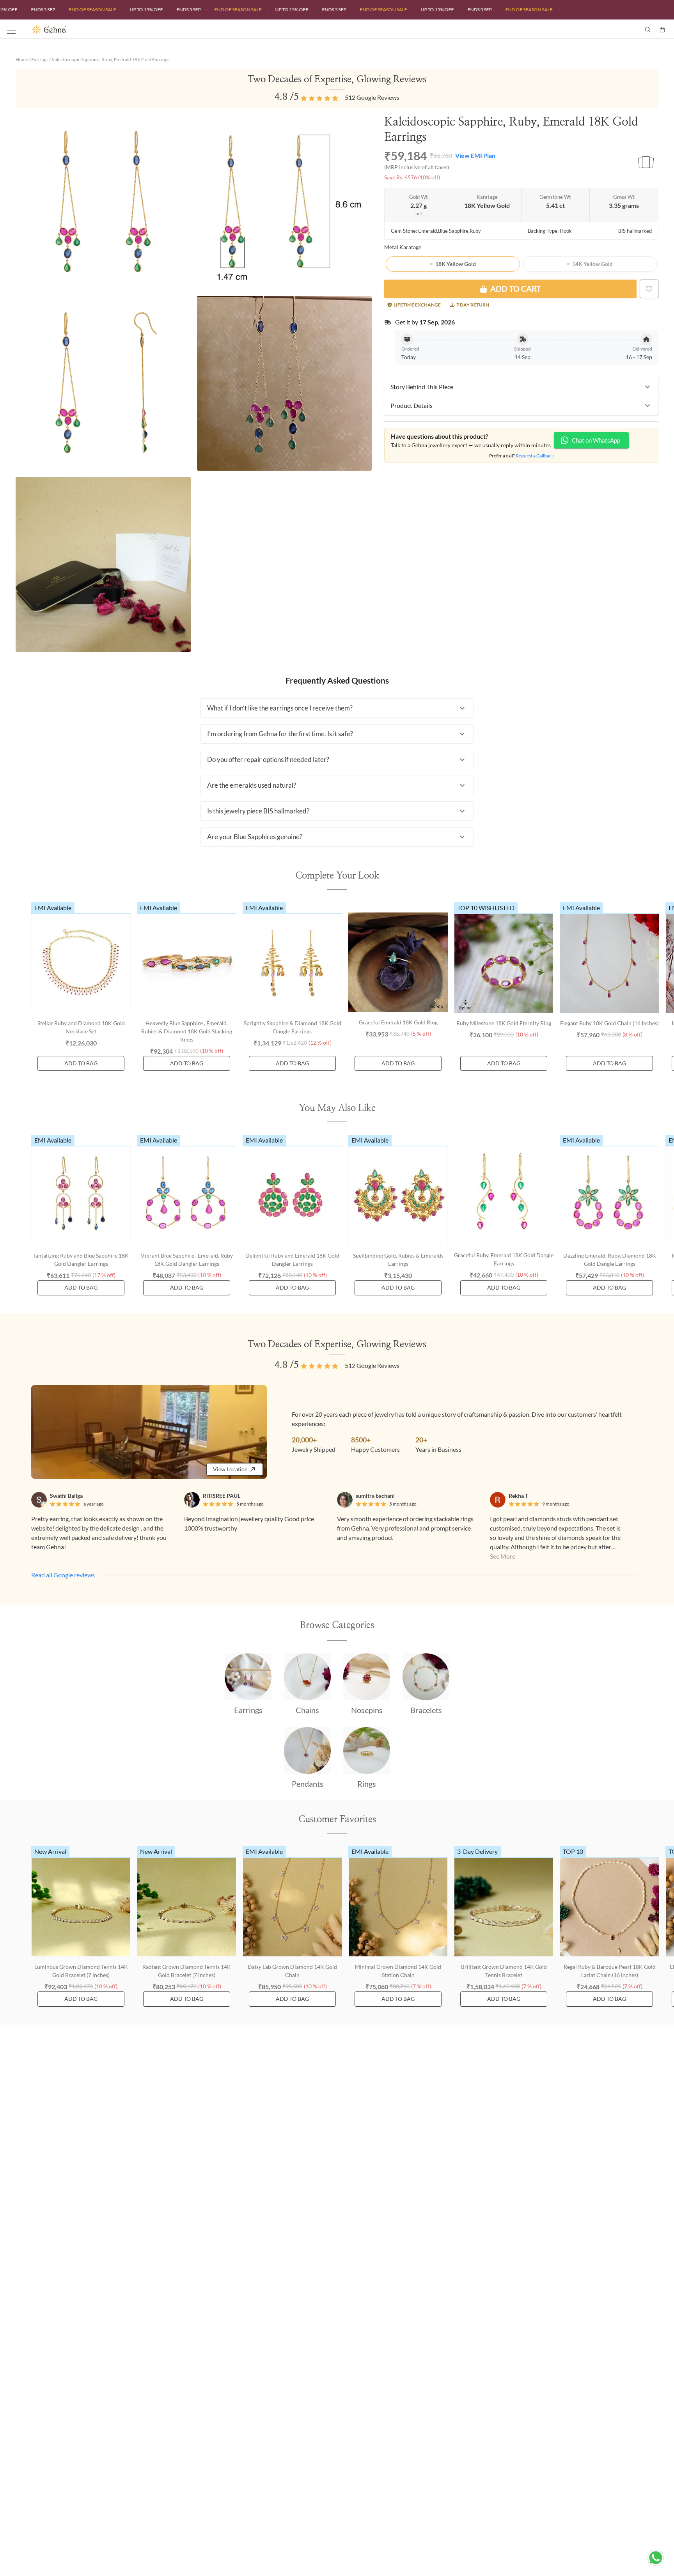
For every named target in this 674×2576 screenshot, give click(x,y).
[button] (521, 387)
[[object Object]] (649, 289)
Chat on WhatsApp (596, 440)
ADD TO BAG (81, 1063)
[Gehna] (184, 30)
